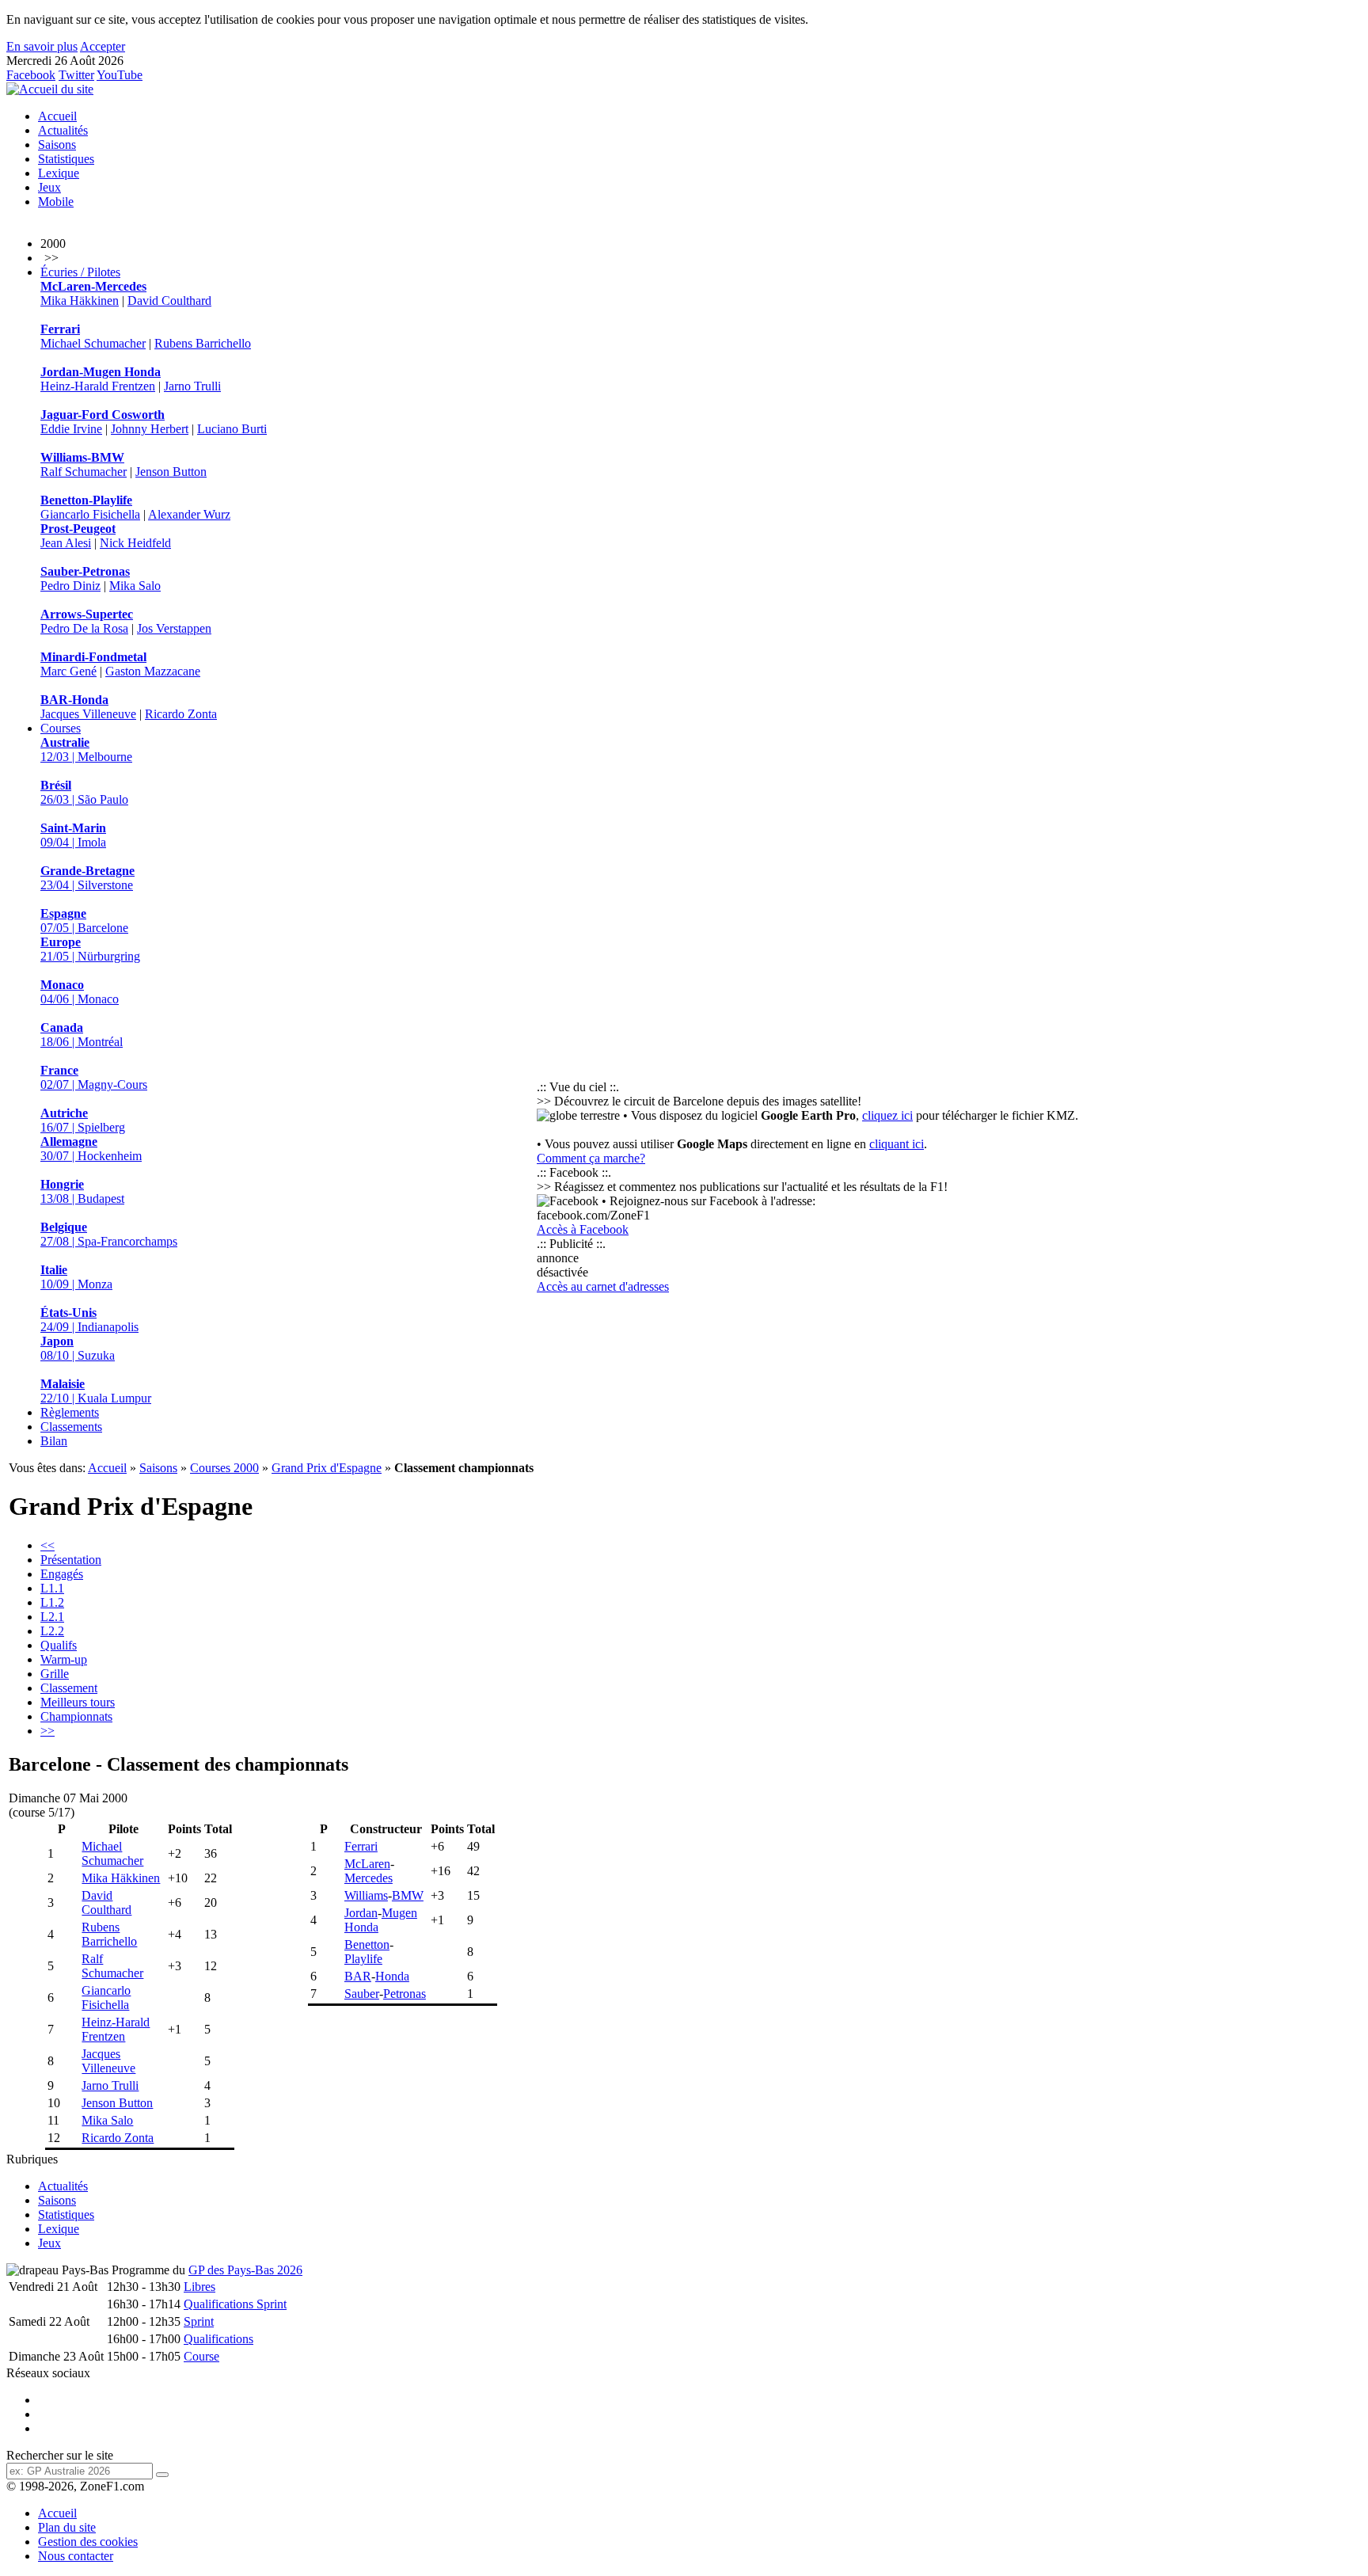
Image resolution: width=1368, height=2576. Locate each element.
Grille (55, 1674)
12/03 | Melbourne (86, 750)
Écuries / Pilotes (80, 272)
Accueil (57, 116)
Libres (199, 2287)
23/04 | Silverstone (87, 878)
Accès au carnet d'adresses (603, 1286)
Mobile (56, 202)
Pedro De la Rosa (84, 628)
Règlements (70, 1412)
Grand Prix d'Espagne (327, 1468)
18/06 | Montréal (82, 1035)
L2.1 (52, 1617)
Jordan (361, 1913)
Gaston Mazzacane (153, 671)
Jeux (49, 187)
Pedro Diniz (70, 586)
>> (47, 1731)
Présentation (71, 1560)
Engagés (62, 1574)
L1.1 (52, 1588)
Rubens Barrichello (203, 343)
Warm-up (64, 1659)
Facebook (31, 75)
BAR (358, 1976)
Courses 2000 (224, 1468)
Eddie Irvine (71, 429)
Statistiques (66, 159)
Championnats (76, 1716)
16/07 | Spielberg (83, 1120)
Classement (69, 1688)
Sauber (362, 1994)
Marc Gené (68, 671)
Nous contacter (76, 2556)
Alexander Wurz (189, 514)
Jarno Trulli (192, 386)
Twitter (76, 75)
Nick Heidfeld (135, 543)
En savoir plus (42, 46)
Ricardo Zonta (181, 714)
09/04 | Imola (73, 835)
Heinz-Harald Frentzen (98, 386)
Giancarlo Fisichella (90, 514)
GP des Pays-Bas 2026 (245, 2270)
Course (201, 2356)
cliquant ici (897, 1144)
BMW (408, 1895)
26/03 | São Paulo (84, 792)
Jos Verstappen (174, 628)
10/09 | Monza (76, 1277)
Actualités (63, 130)
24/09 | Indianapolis (89, 1320)
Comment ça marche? (591, 1158)
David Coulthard (169, 301)
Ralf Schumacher (84, 472)
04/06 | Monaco (80, 992)
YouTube (120, 75)
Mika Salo (135, 586)
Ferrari (361, 1846)
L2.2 (52, 1631)
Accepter (103, 46)
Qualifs (59, 1645)
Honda (392, 1976)
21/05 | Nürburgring (90, 949)
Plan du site (67, 2527)
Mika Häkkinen (80, 301)
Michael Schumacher (93, 343)
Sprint (199, 2321)
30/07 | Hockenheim (91, 1149)
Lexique (59, 173)
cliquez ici (887, 1115)
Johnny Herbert (150, 429)
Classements (71, 1427)
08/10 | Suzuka (78, 1348)
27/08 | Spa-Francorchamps (109, 1234)
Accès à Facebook (583, 1229)
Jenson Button (171, 472)
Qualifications (218, 2339)
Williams (366, 1895)
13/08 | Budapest (82, 1191)
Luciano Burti (232, 429)
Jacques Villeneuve (88, 714)
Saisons (57, 145)
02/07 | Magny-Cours (94, 1077)
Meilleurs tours (78, 1702)
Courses (61, 728)
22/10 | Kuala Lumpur (96, 1391)
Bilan (54, 1441)
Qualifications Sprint (235, 2304)
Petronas (405, 1994)
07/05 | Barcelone (84, 921)
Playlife (363, 1959)
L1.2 (52, 1602)
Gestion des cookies (88, 2542)
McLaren (367, 1864)
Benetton (367, 1944)
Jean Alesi (66, 543)
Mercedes (369, 1878)
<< (47, 1545)
